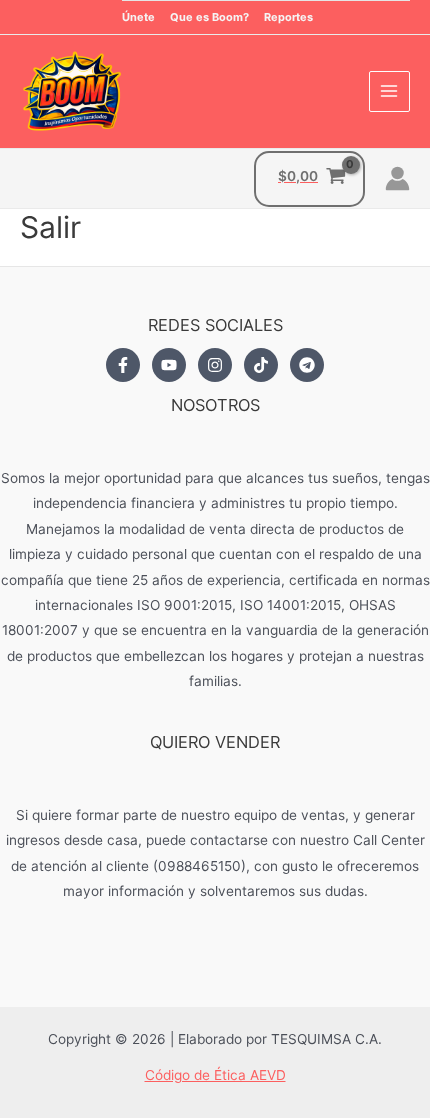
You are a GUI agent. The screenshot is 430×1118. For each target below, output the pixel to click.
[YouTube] (169, 365)
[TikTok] (261, 365)
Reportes (288, 17)
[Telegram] (307, 365)
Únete (138, 17)
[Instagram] (215, 365)
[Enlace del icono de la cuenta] (397, 178)
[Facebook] (123, 365)
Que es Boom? (209, 17)
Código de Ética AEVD (215, 1075)
